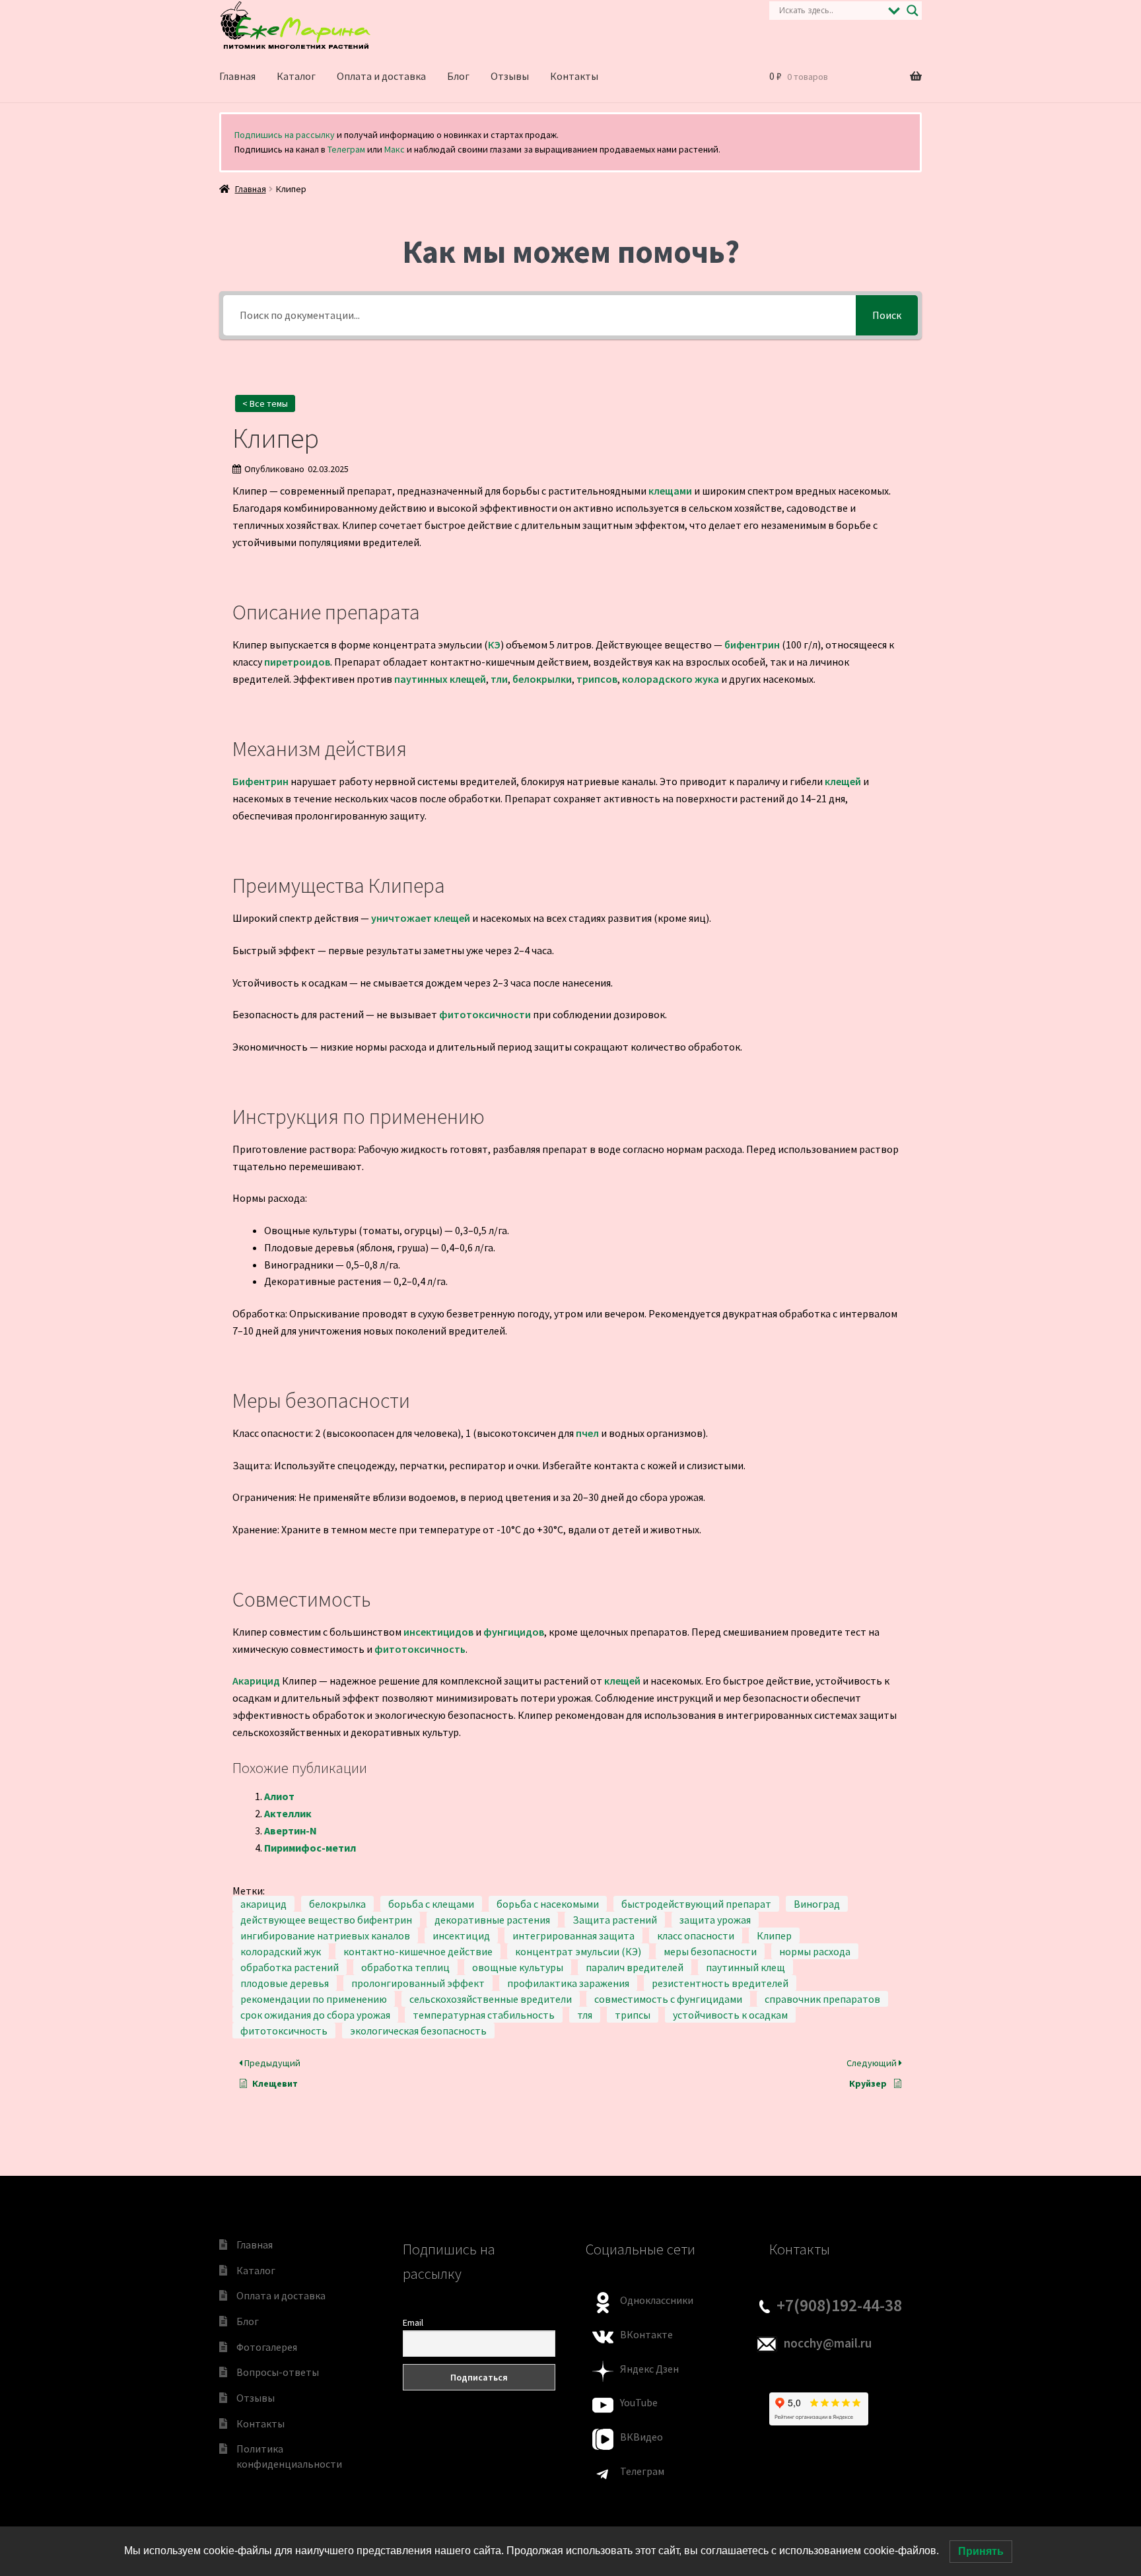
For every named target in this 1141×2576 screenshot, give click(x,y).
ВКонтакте (646, 2334)
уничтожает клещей (421, 918)
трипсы (633, 2015)
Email (413, 2322)
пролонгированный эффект (418, 1983)
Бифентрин (260, 781)
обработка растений (290, 1967)
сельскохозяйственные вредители (491, 1999)
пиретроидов (297, 662)
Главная (237, 76)
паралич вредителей (635, 1967)
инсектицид (461, 1935)
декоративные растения (492, 1920)
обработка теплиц (405, 1967)
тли (499, 679)
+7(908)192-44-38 (839, 2305)
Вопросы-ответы (278, 2372)
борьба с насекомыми (548, 1904)
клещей (843, 781)
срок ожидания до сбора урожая (315, 2015)
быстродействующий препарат (696, 1904)
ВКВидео (641, 2437)
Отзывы (510, 76)
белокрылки (542, 679)
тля (585, 2015)
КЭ (494, 644)
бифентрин (752, 644)
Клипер (774, 1935)
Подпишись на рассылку (285, 135)
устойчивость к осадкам (730, 2015)
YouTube (639, 2402)
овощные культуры (518, 1967)
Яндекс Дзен (649, 2369)
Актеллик (288, 1813)
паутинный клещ (745, 1967)
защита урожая (715, 1920)
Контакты (574, 76)
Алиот (279, 1796)
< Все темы (265, 403)
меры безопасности (710, 1951)
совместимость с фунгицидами (668, 1999)
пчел (587, 1433)
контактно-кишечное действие (418, 1951)
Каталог (296, 76)
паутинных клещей (440, 679)
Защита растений (615, 1920)
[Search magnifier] (913, 11)
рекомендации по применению (314, 1999)
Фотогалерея (267, 2347)
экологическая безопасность (418, 2031)
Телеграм (346, 149)
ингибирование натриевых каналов (325, 1935)
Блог (458, 76)
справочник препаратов (822, 1999)
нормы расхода (815, 1951)
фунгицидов (514, 1632)
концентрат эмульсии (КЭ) (578, 1951)
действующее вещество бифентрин (326, 1920)
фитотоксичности (485, 1014)
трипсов (597, 679)
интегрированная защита (573, 1935)
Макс (395, 149)
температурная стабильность (484, 2015)
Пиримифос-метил (310, 1848)
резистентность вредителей (720, 1983)
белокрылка (337, 1904)
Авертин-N (291, 1830)
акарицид (263, 1904)
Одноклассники (657, 2300)
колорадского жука (671, 679)
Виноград (817, 1904)
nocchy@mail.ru (828, 2343)
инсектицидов (438, 1632)
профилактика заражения (568, 1983)
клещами (670, 491)
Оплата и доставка (381, 76)
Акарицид (256, 1681)
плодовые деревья (285, 1983)
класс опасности (696, 1935)
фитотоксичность (420, 1649)
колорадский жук (281, 1951)
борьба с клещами (431, 1904)
